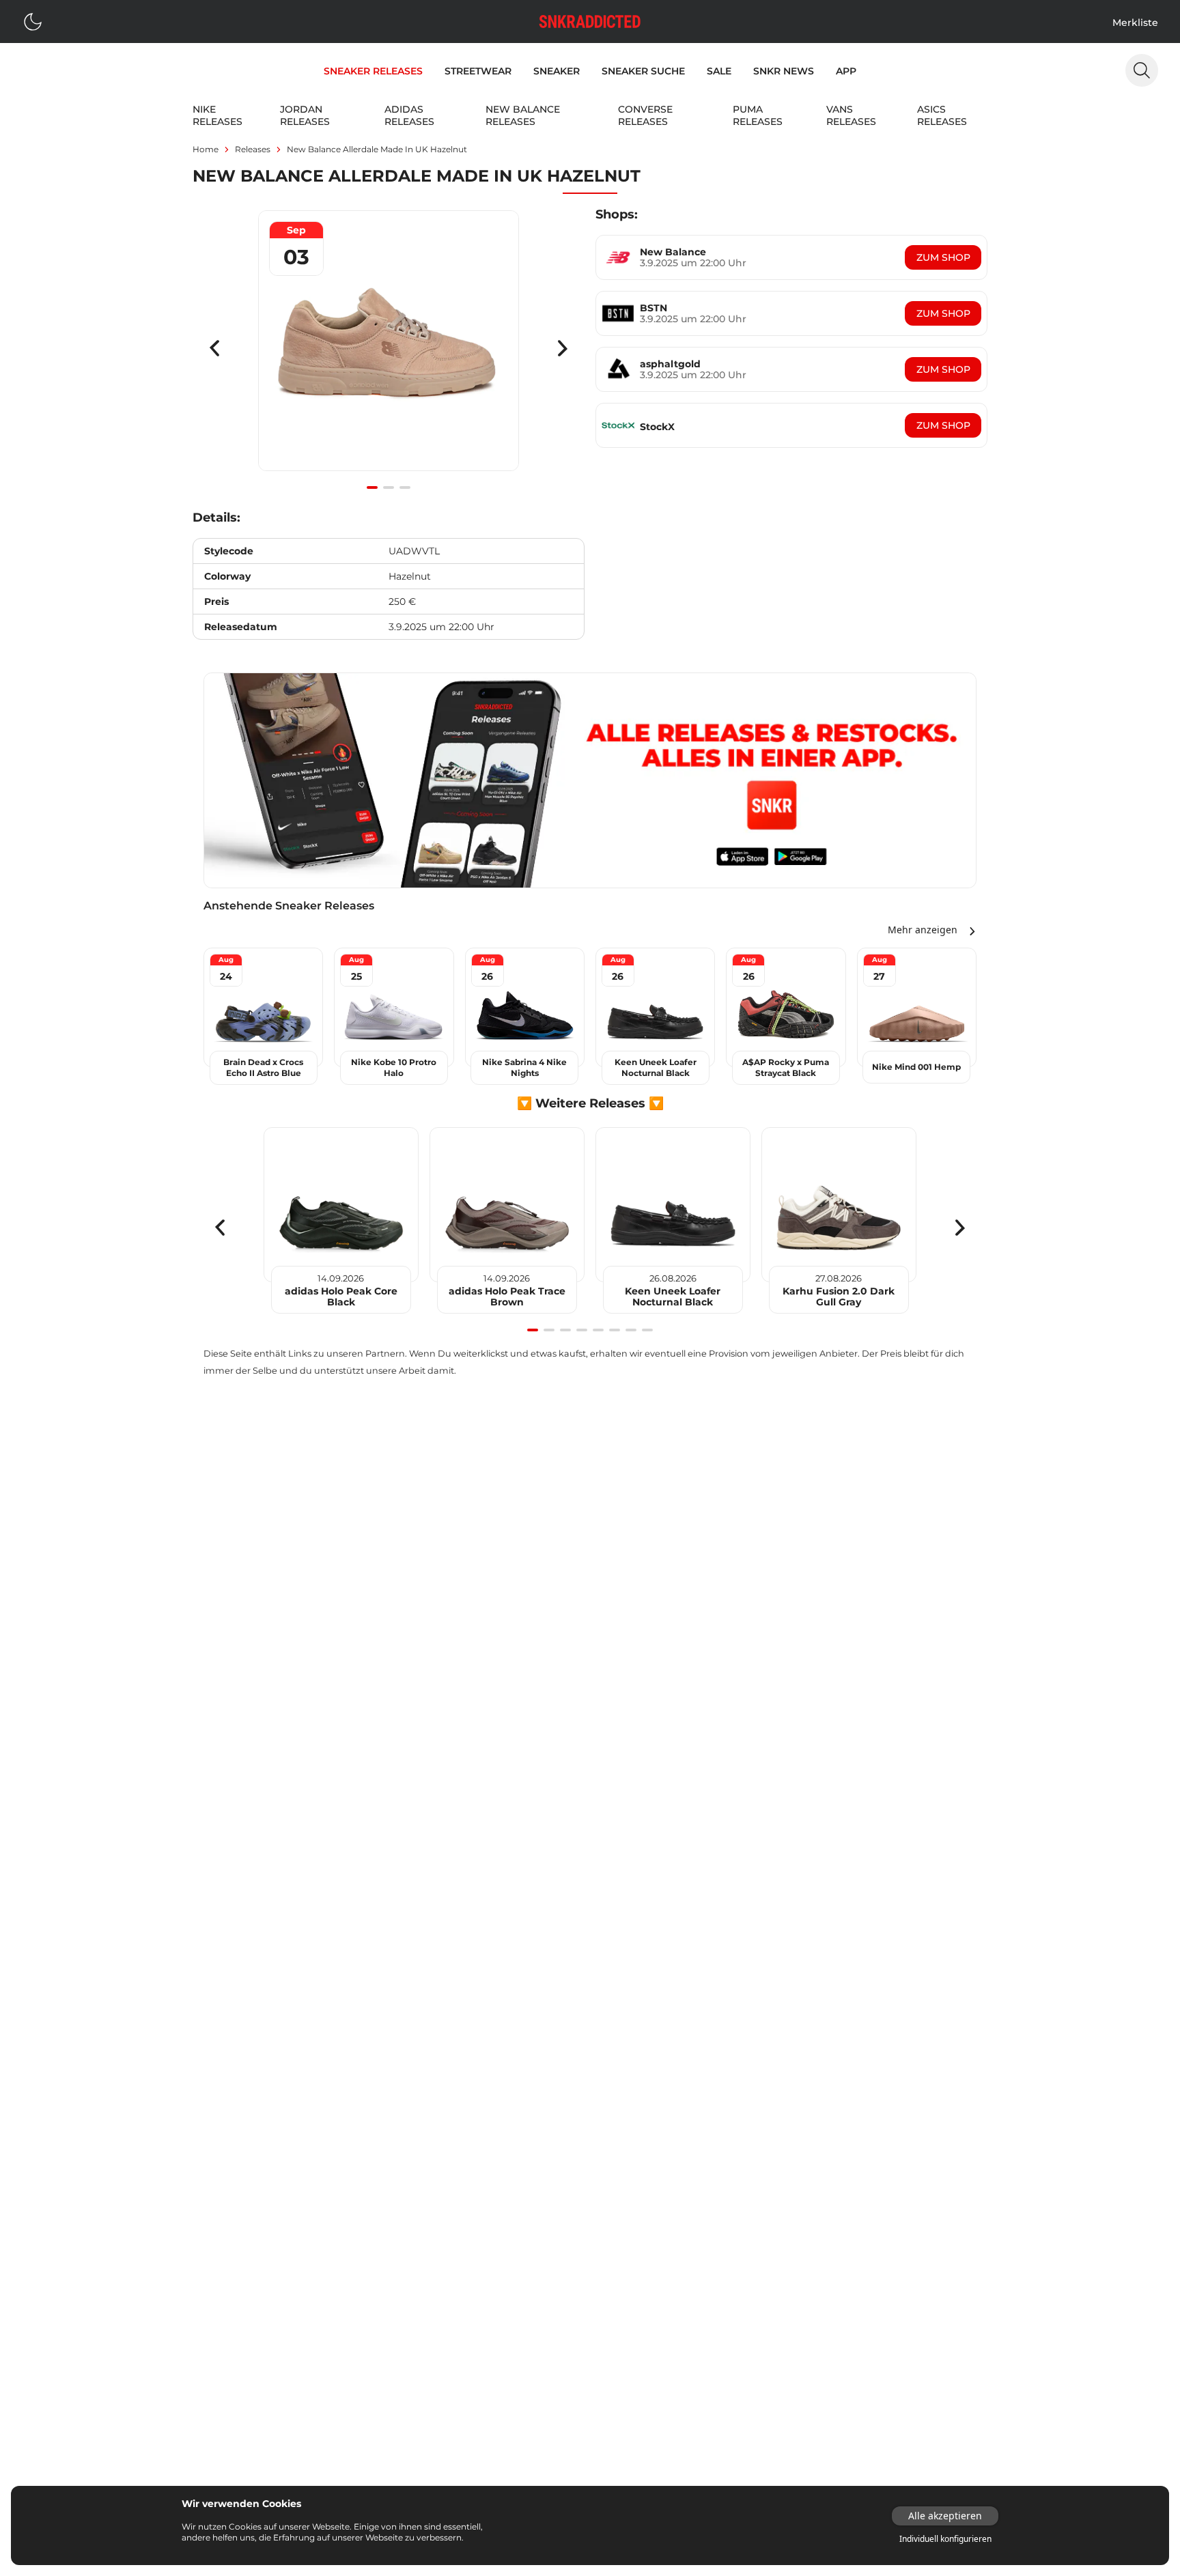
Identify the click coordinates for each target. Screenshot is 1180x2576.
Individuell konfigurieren (945, 2539)
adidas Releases (409, 115)
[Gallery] (389, 348)
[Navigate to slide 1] (372, 487)
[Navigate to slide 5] (598, 1330)
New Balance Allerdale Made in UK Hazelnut (377, 149)
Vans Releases (851, 115)
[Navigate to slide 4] (582, 1330)
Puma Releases (758, 115)
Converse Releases (645, 115)
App (846, 71)
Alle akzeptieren (945, 2516)
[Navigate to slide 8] (647, 1330)
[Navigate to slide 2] (389, 487)
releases (253, 149)
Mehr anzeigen (923, 930)
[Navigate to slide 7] (631, 1330)
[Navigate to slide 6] (615, 1330)
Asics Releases (942, 115)
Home (206, 149)
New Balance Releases (523, 115)
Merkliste (1135, 23)
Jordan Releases (305, 115)
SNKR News (784, 71)
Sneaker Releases (373, 71)
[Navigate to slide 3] (405, 487)
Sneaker (557, 71)
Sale (719, 71)
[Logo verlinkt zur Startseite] (590, 22)
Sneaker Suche (643, 71)
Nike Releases (217, 115)
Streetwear (478, 71)
